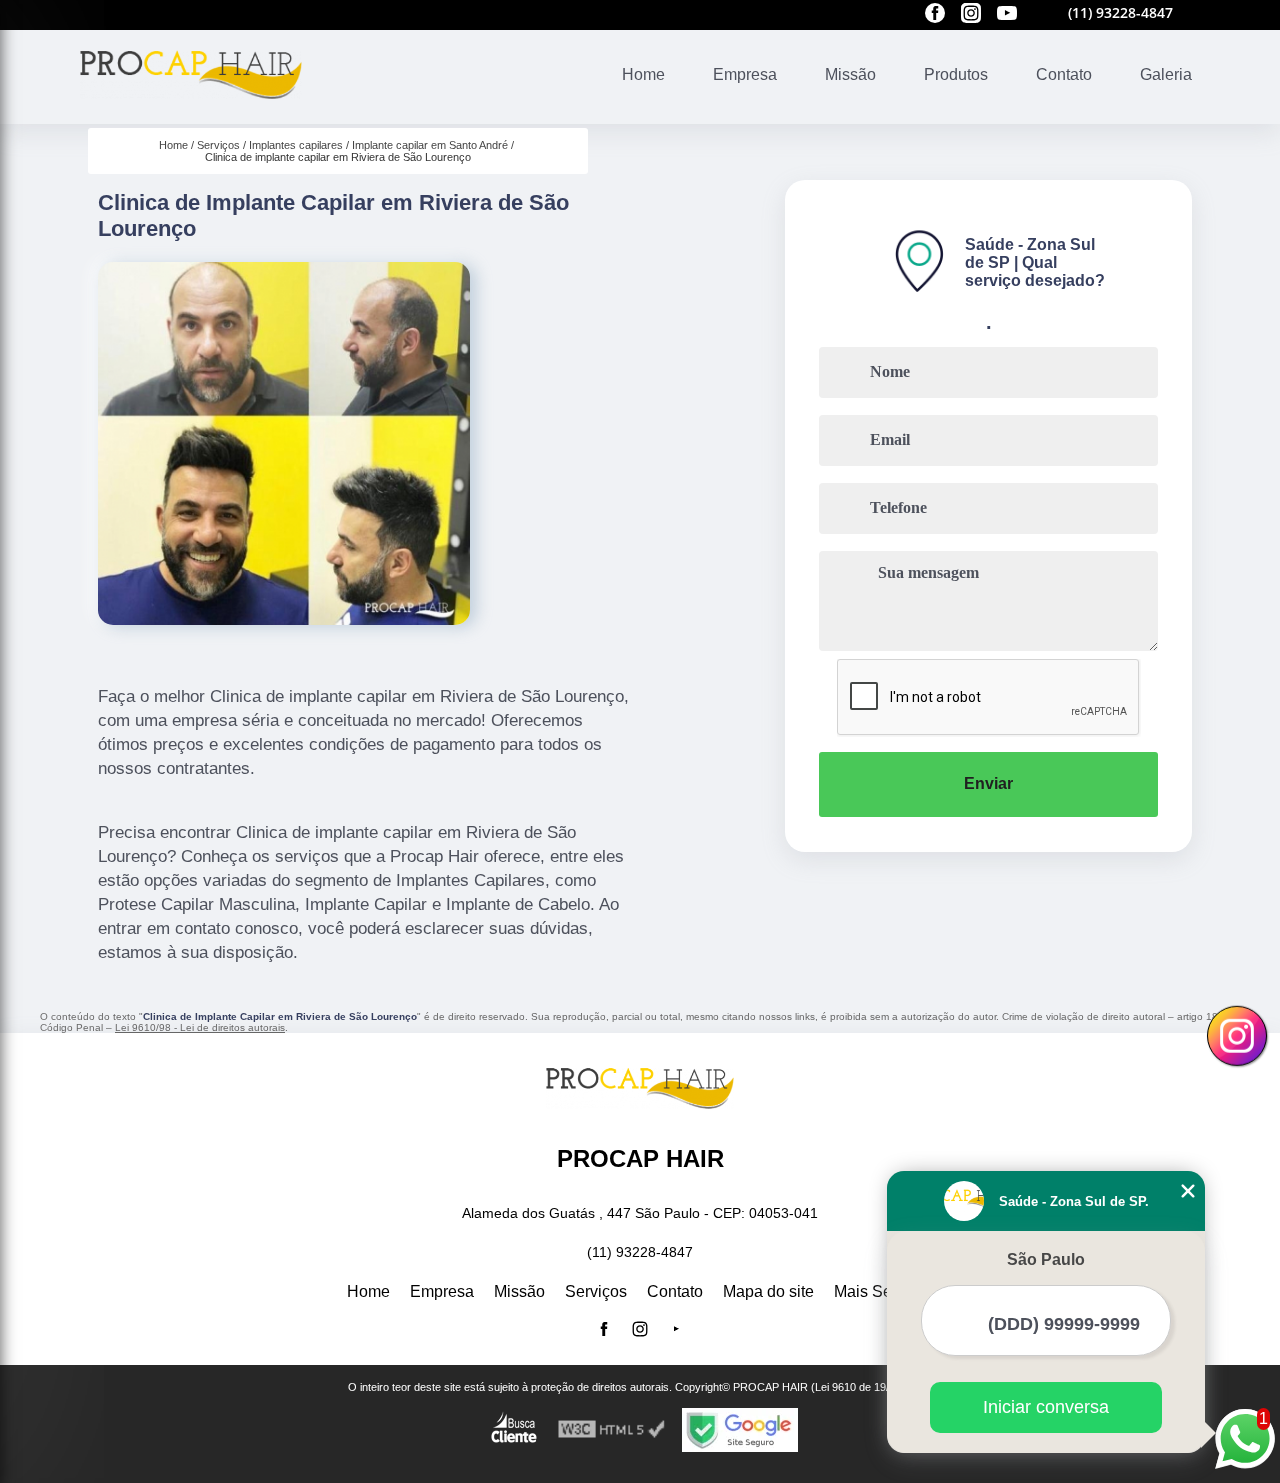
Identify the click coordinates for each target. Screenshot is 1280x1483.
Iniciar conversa (1046, 1407)
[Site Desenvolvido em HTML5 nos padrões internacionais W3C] (612, 1429)
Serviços (596, 1291)
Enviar (988, 783)
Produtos (956, 74)
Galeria (1166, 74)
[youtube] (1007, 14)
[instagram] (971, 14)
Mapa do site (768, 1291)
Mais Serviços (884, 1291)
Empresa (745, 74)
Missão (850, 74)
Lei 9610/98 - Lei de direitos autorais (200, 1027)
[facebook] (935, 14)
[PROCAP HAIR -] (191, 111)
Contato (1064, 74)
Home (643, 74)
